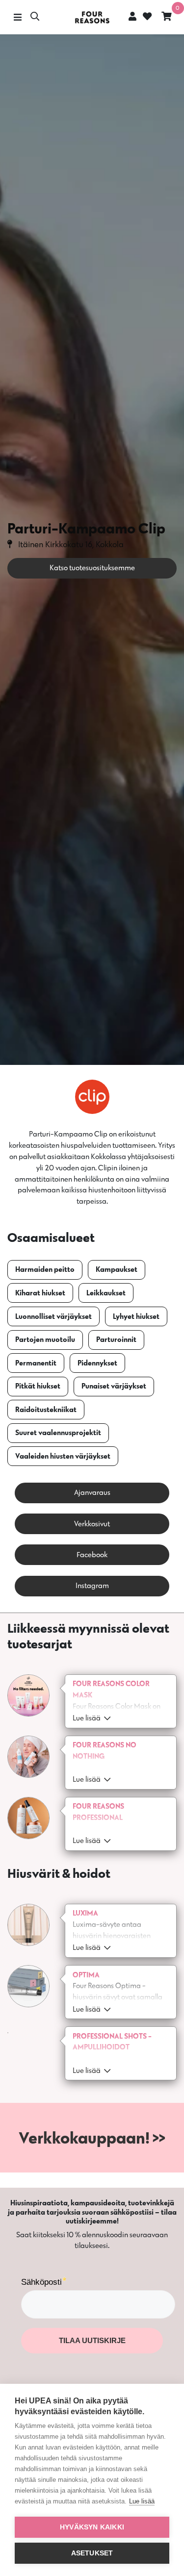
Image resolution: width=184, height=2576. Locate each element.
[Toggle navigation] (17, 17)
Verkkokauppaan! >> (92, 2137)
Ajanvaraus (92, 1492)
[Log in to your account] (132, 16)
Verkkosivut (92, 1524)
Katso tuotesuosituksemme (92, 568)
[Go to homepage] (92, 17)
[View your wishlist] (146, 17)
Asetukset (92, 2553)
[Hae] (35, 17)
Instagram (92, 1585)
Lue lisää (142, 2501)
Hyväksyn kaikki (92, 2527)
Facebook (92, 1554)
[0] (167, 17)
